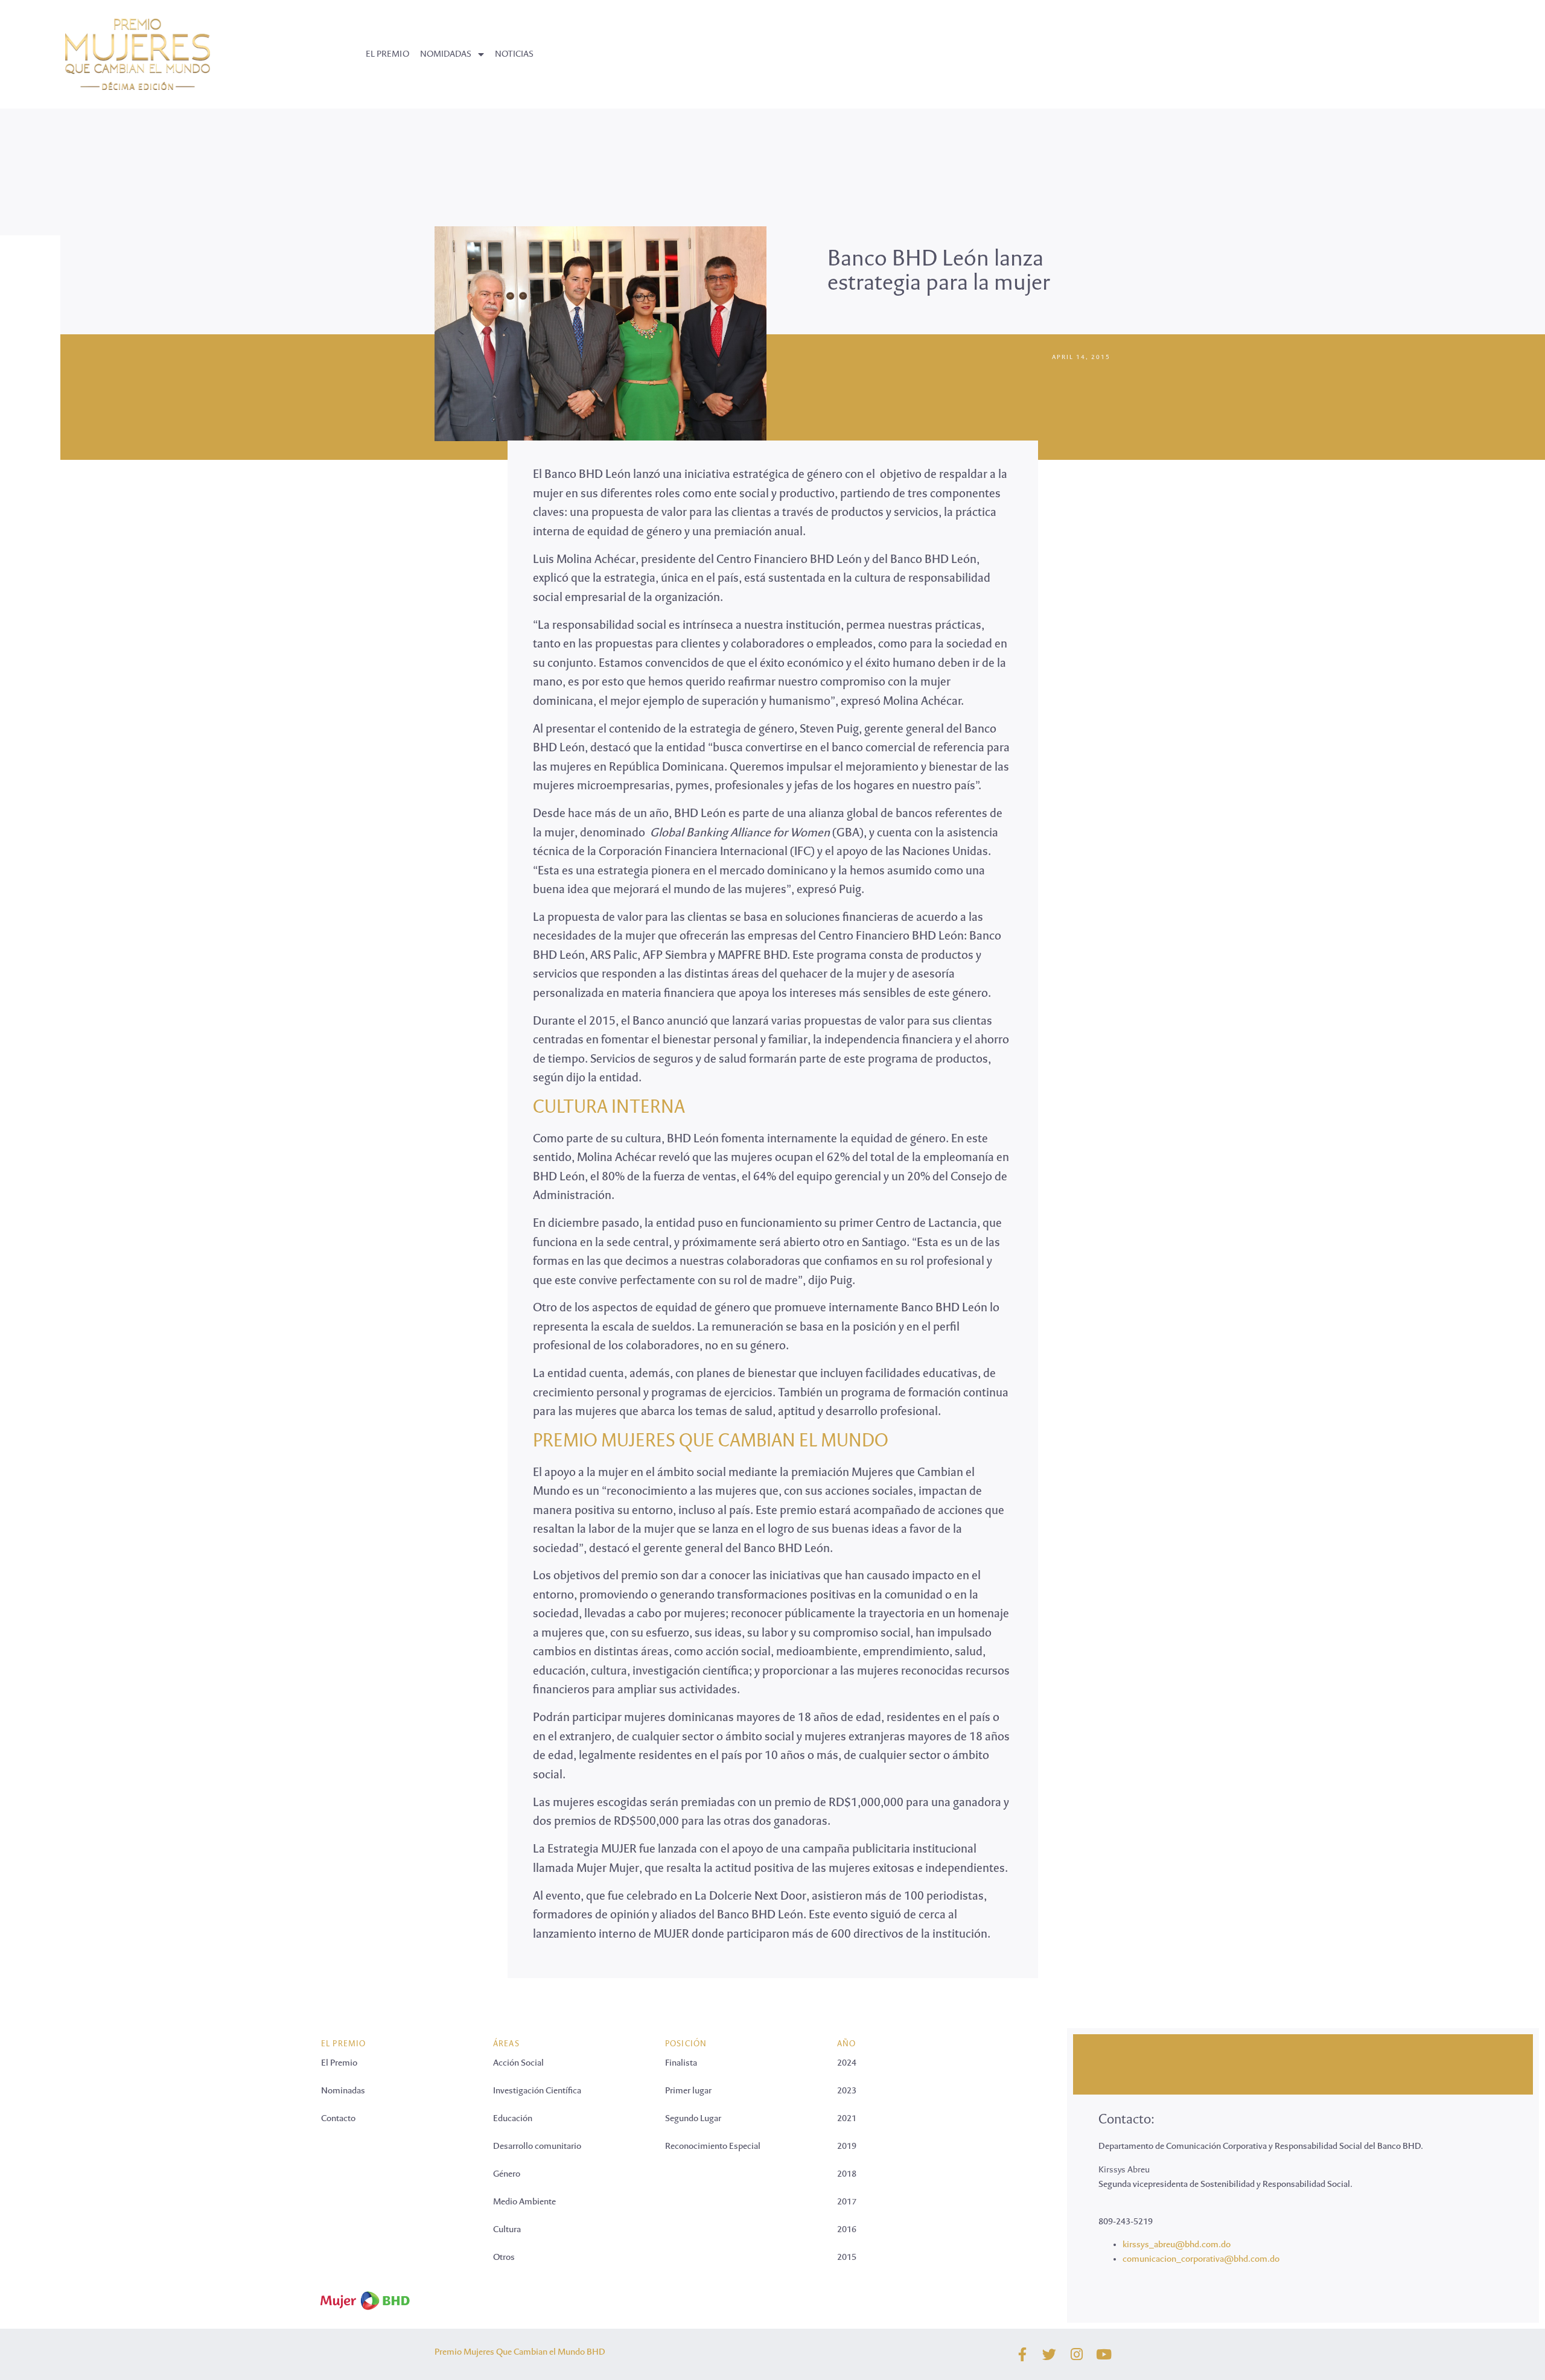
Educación (513, 2119)
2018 (847, 2174)
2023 (847, 2091)
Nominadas (343, 2091)
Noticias (514, 54)
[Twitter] (1049, 2354)
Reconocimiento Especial (713, 2146)
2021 (847, 2119)
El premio (387, 54)
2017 (847, 2202)
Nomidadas (446, 54)
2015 (847, 2257)
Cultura (507, 2230)
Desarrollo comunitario (537, 2146)
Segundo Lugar (693, 2119)
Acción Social (518, 2063)
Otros (504, 2257)
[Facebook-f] (1022, 2354)
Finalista (681, 2063)
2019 (847, 2146)
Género (507, 2174)
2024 (847, 2063)
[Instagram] (1076, 2354)
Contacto (338, 2119)
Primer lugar (688, 2091)
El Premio (339, 2063)
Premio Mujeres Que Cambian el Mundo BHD (520, 2352)
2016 (847, 2230)
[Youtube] (1104, 2354)
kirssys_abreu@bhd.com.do (1177, 2245)
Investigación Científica (537, 2091)
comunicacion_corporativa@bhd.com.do (1201, 2259)
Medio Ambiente (524, 2202)
